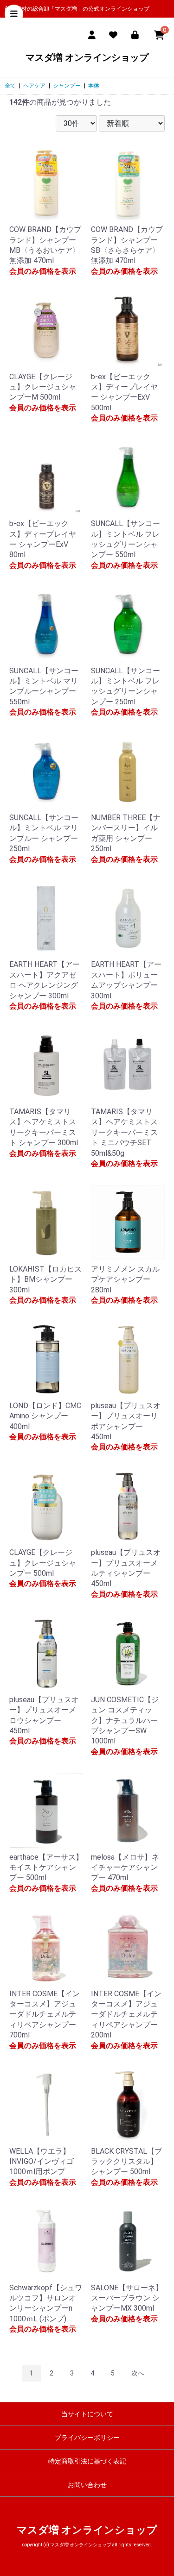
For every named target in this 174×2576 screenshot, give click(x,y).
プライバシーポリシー (87, 2438)
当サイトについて (87, 2414)
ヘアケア (34, 86)
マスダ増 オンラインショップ (87, 57)
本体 (94, 86)
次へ (138, 2373)
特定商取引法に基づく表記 (87, 2461)
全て (10, 86)
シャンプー (67, 86)
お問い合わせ (87, 2485)
